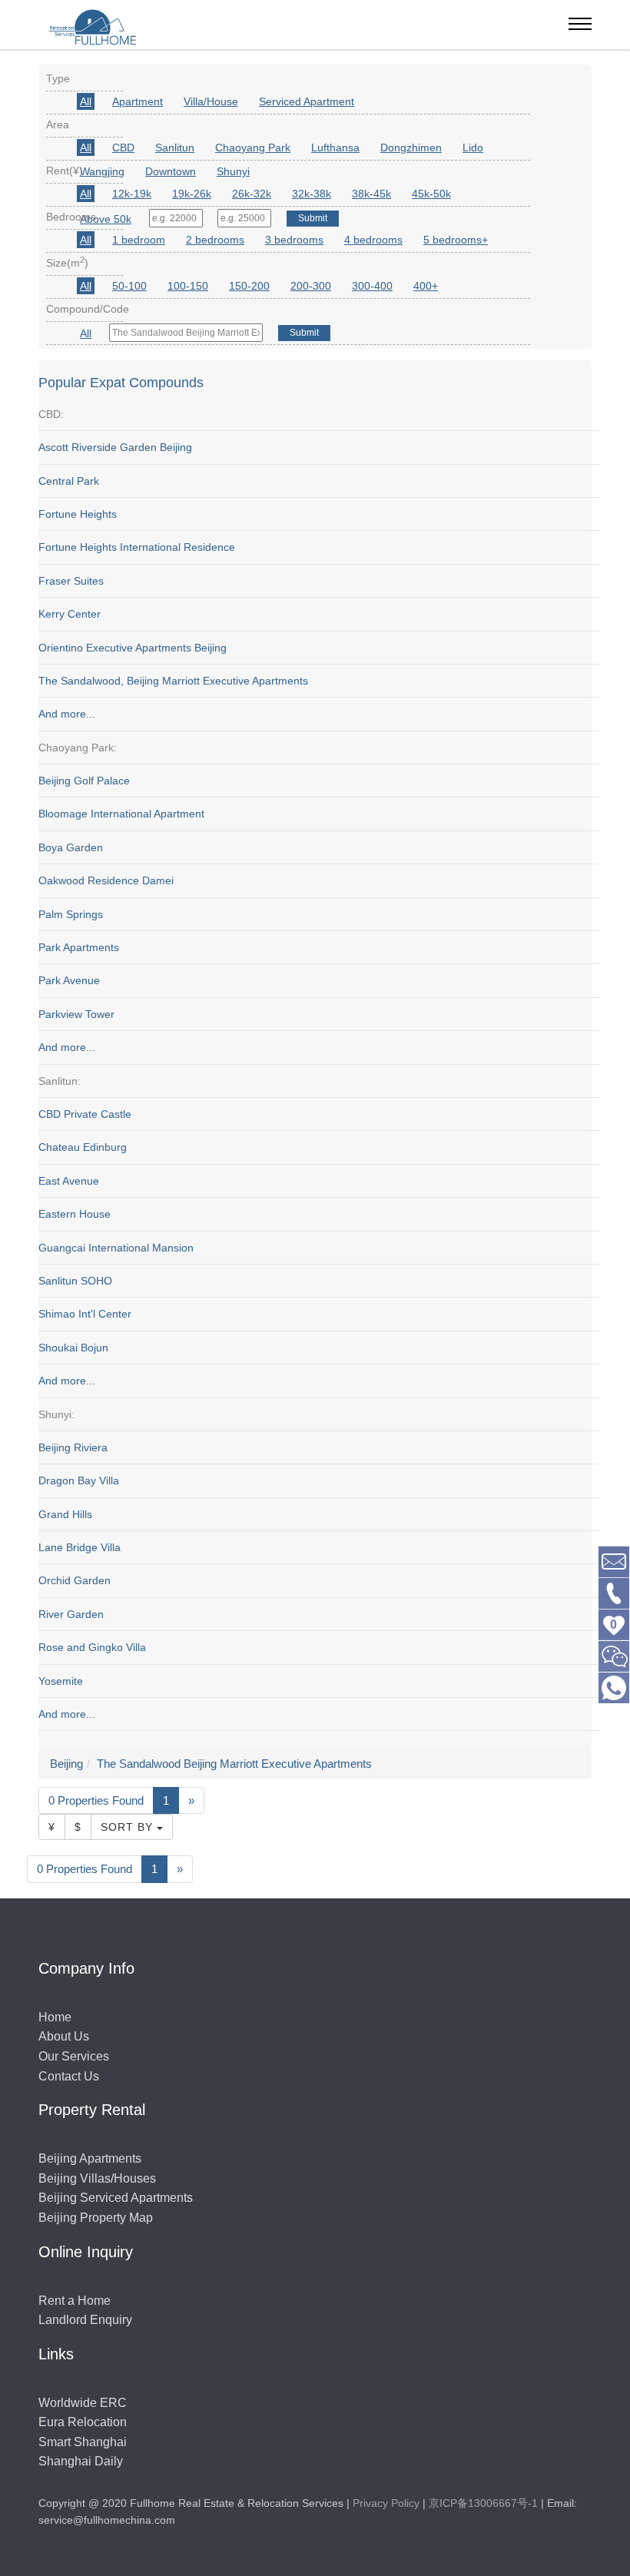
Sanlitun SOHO (75, 1281)
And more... (67, 714)
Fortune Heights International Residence (137, 547)
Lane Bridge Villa (80, 1547)
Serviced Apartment (307, 101)
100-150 (188, 286)
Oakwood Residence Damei (106, 880)
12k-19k (132, 194)
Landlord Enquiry (85, 2320)
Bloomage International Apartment (121, 814)
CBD (123, 148)
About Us (64, 2036)
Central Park (69, 481)
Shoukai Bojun (73, 1348)
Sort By (129, 1827)
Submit (304, 333)
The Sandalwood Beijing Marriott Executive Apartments (234, 1764)
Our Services (74, 2056)
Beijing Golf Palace (84, 781)
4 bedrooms (373, 240)
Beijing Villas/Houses (97, 2178)
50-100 (129, 286)
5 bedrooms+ (456, 240)
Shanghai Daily (81, 2461)
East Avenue (69, 1181)
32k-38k (312, 194)
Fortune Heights (78, 514)
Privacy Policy (386, 2503)
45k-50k (431, 194)
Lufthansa (335, 148)
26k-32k (252, 194)
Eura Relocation (83, 2422)
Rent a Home (75, 2301)
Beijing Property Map (96, 2218)
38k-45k (371, 194)
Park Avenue (69, 980)
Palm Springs (71, 914)
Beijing (66, 1764)
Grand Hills (65, 1514)
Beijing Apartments (90, 2158)
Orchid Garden (75, 1580)
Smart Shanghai (83, 2442)
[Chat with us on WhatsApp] (614, 1687)
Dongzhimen (411, 148)
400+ (426, 286)
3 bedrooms (294, 240)
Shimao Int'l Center (85, 1314)
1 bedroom (139, 240)
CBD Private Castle (85, 1114)
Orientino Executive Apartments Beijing (133, 648)
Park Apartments (79, 947)
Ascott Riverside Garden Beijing (115, 447)
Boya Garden (71, 847)
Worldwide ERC (83, 2403)
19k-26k (192, 194)
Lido (473, 148)
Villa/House (211, 101)
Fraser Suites (71, 581)
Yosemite (61, 1681)
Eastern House (75, 1214)
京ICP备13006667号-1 (483, 2503)
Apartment (138, 101)
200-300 (311, 286)
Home (55, 2017)
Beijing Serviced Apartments (116, 2198)
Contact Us (69, 2076)
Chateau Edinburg (83, 1147)
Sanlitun (175, 148)
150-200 (249, 286)
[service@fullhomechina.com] (614, 1561)
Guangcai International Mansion (116, 1248)
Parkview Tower (76, 1014)
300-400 (372, 286)
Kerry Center (70, 614)
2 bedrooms (215, 240)
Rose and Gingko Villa (92, 1647)
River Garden (71, 1614)
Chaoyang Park (253, 148)
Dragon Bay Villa (79, 1480)
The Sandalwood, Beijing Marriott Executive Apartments (173, 681)
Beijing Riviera (73, 1447)
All (86, 101)
